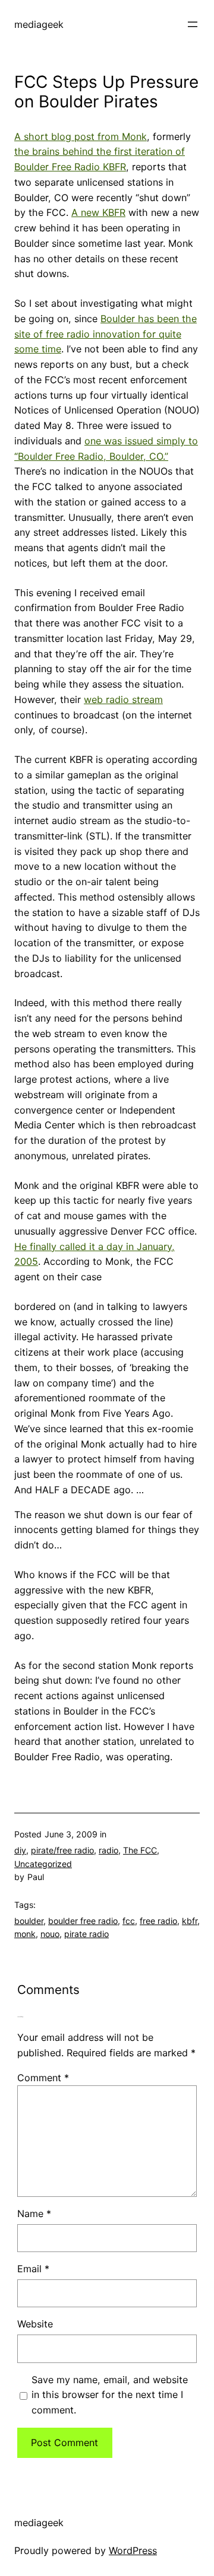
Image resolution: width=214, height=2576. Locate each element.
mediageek (39, 24)
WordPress (133, 2550)
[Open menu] (193, 24)
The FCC (140, 1850)
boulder (29, 1921)
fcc (129, 1921)
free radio (158, 1921)
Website (35, 2324)
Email (33, 2269)
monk (25, 1934)
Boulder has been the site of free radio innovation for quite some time (106, 334)
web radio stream (123, 699)
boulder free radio (83, 1921)
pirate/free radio (62, 1850)
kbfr (190, 1921)
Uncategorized (43, 1864)
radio (108, 1850)
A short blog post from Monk (81, 136)
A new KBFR (98, 212)
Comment (43, 2078)
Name (34, 2214)
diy (20, 1850)
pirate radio (86, 1934)
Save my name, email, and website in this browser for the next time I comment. (110, 2395)
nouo (50, 1934)
